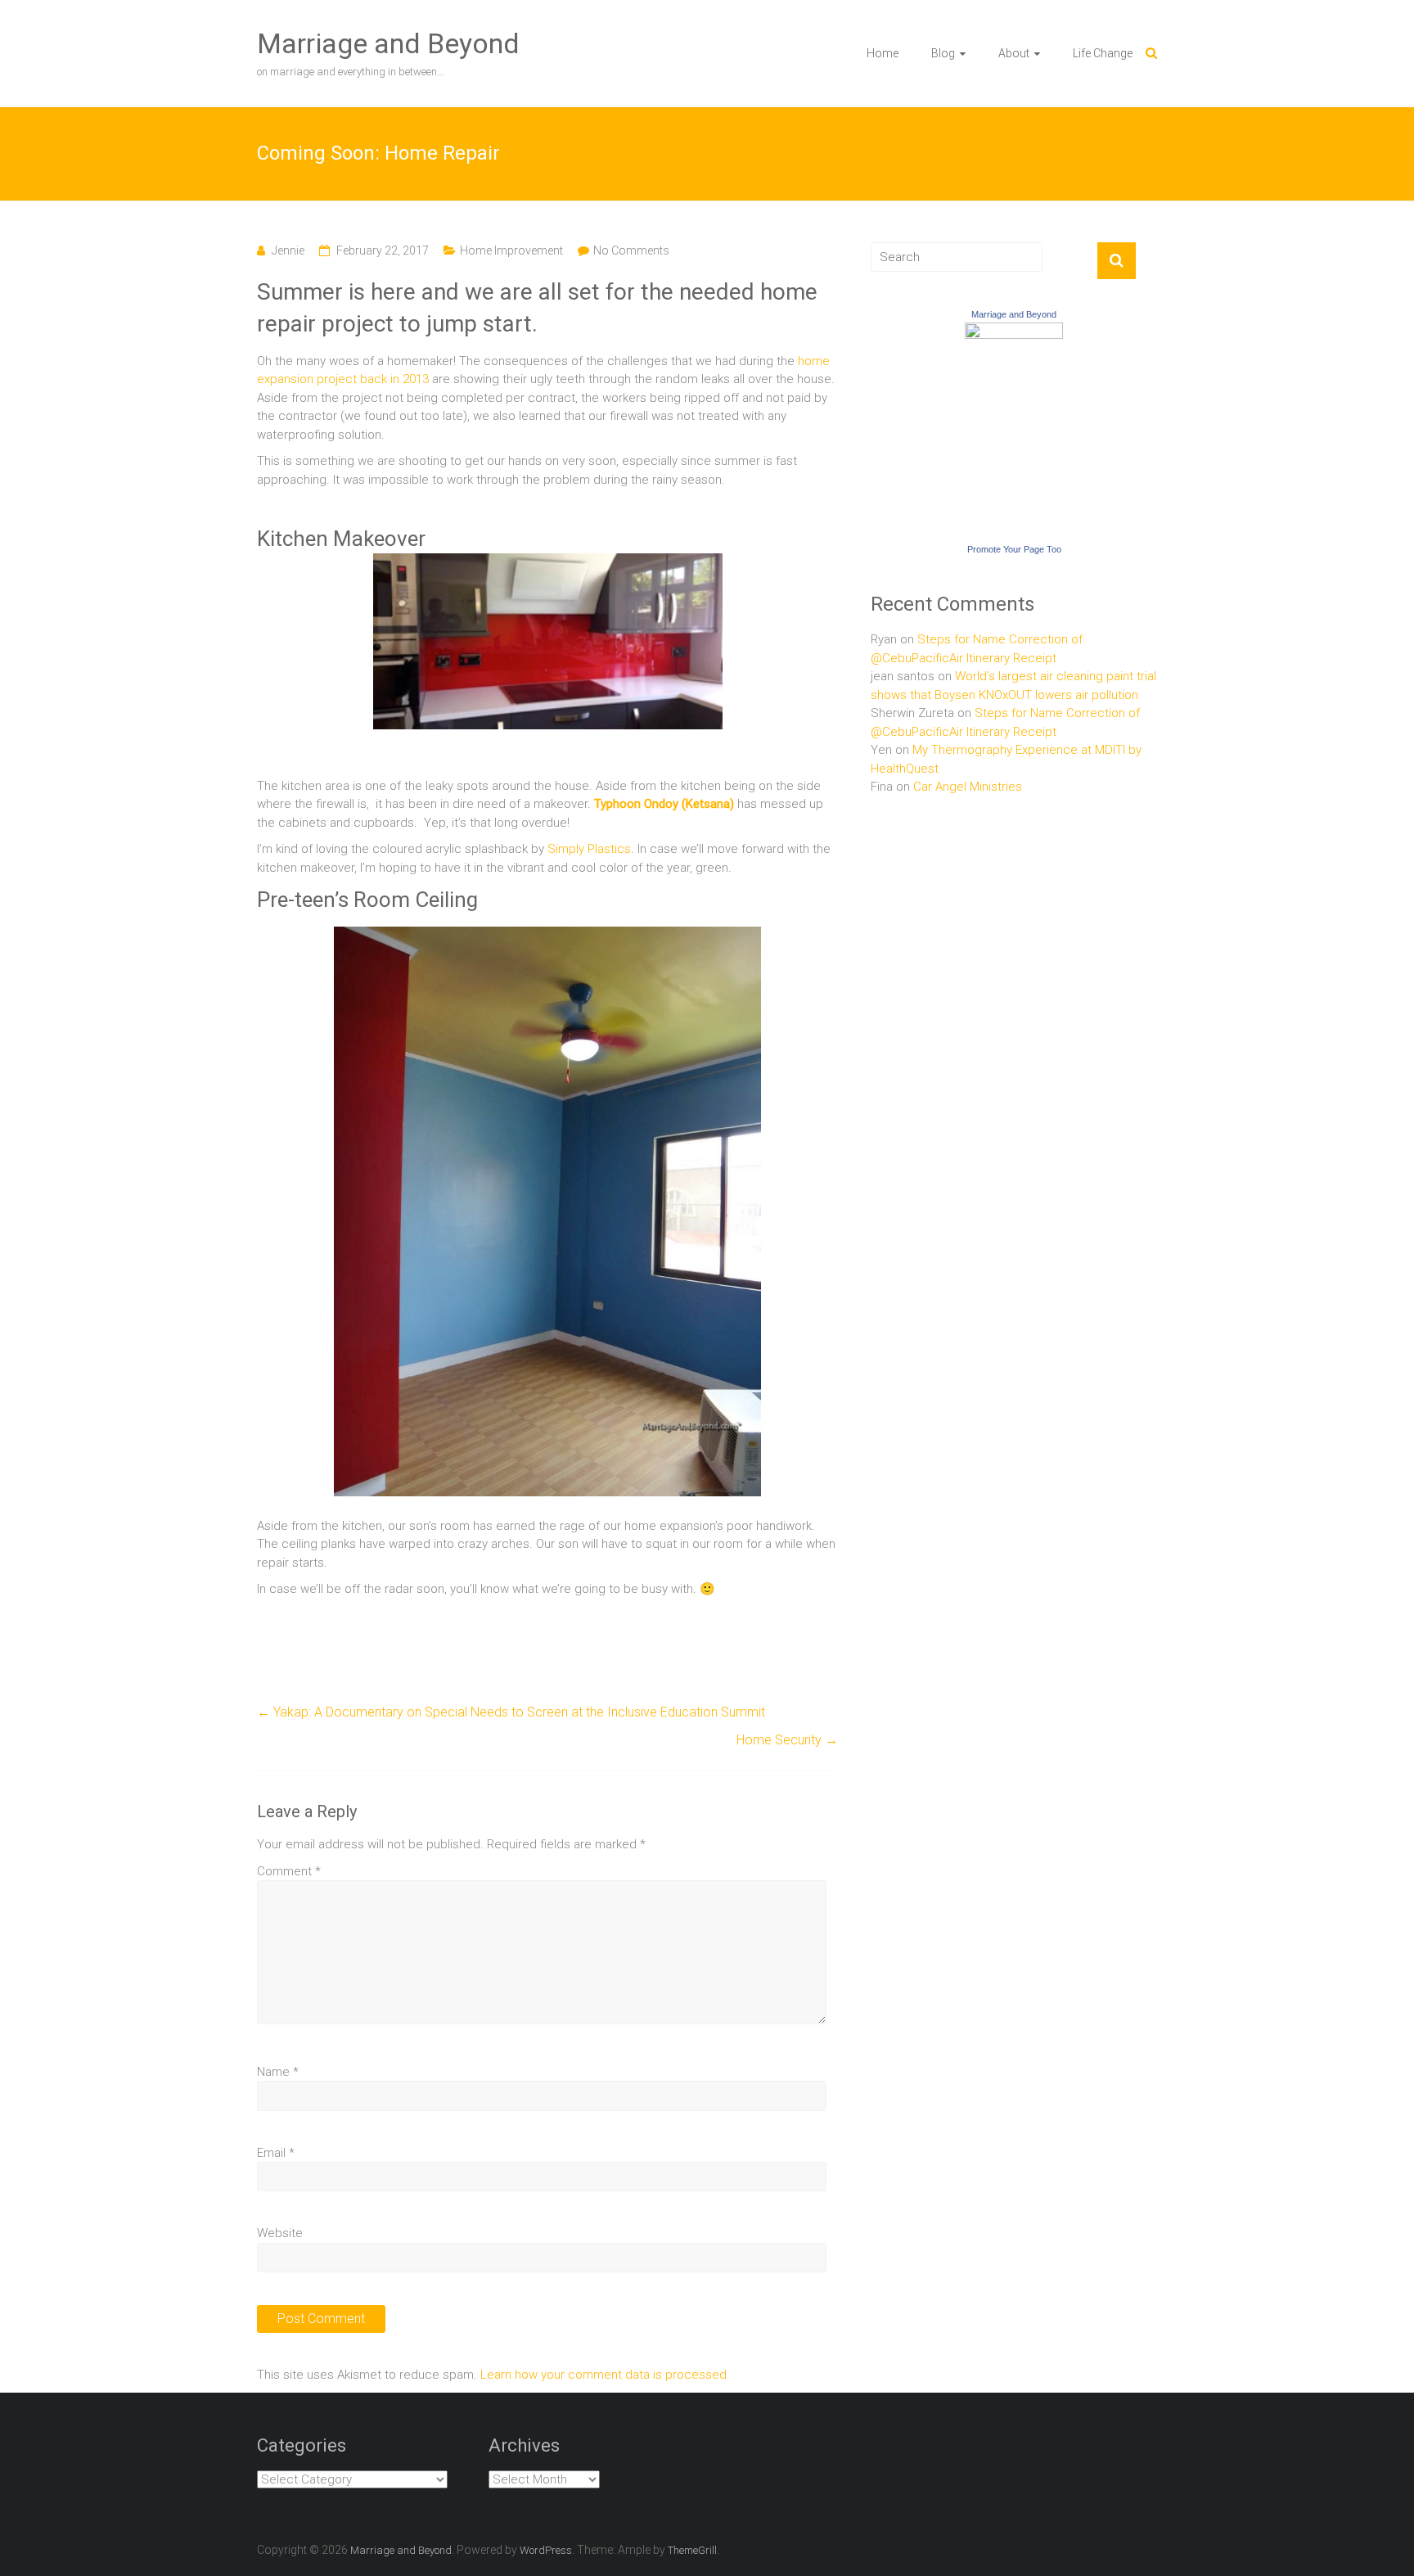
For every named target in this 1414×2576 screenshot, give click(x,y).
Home (883, 53)
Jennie (288, 250)
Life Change (1103, 53)
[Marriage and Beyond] (1014, 332)
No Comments (631, 250)
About (1014, 53)
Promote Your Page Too (1014, 549)
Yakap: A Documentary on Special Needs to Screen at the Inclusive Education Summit (511, 1712)
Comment (289, 1871)
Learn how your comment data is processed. (605, 2375)
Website (280, 2233)
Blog (943, 53)
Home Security (787, 1740)
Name (278, 2072)
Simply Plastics (589, 849)
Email (276, 2153)
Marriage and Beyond (388, 43)
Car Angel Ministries (968, 787)
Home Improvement (511, 250)
